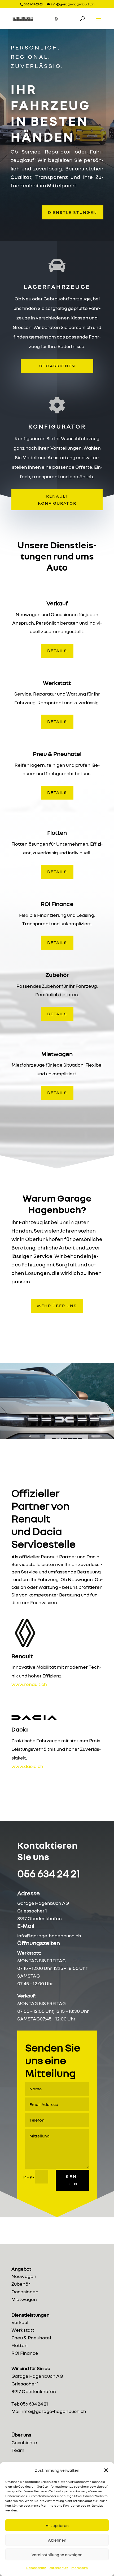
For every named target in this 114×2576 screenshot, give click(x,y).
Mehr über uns (57, 1306)
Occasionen (25, 2291)
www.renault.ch (29, 1684)
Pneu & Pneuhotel (31, 2338)
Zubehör (21, 2284)
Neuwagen (24, 2276)
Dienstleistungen (73, 212)
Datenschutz (36, 2568)
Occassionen (57, 366)
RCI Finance (25, 2353)
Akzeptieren (57, 2525)
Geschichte (24, 2442)
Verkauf (20, 2322)
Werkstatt (23, 2330)
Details (57, 651)
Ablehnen (57, 2540)
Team (18, 2450)
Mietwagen (24, 2299)
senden (72, 2180)
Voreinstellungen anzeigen (57, 2555)
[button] (106, 2470)
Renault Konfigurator (57, 500)
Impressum (79, 2568)
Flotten (19, 2345)
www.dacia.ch (27, 1766)
